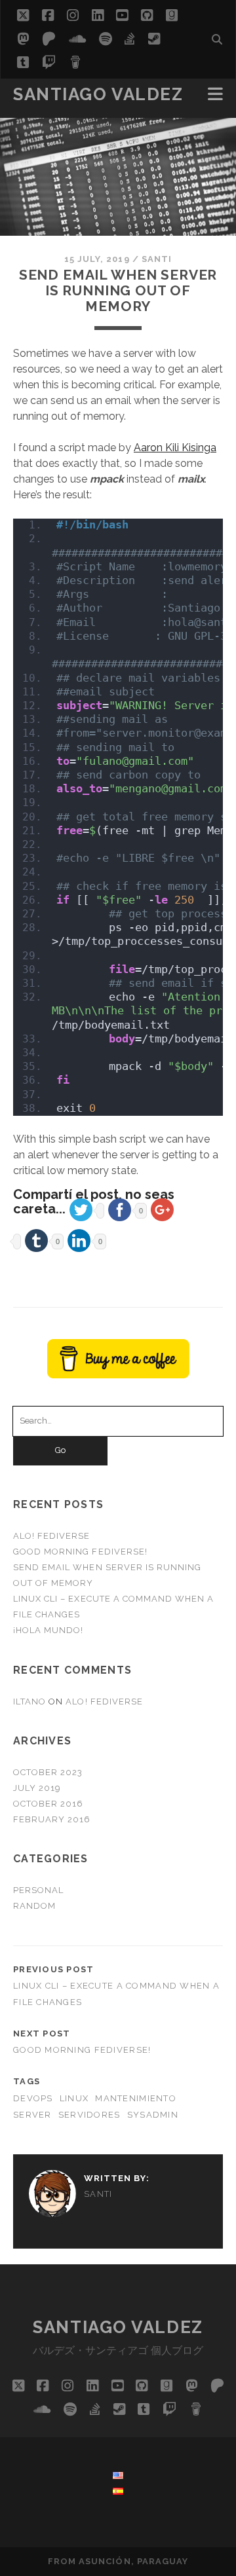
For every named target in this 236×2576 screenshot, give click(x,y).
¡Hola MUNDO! (49, 1630)
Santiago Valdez (98, 94)
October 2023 (48, 1772)
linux (74, 2098)
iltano (29, 1702)
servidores (89, 2115)
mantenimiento (136, 2098)
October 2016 (49, 1804)
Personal (38, 1890)
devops (33, 2098)
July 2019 (37, 1788)
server (32, 2115)
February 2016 (52, 1819)
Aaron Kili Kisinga (175, 448)
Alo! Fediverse (52, 1536)
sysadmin (153, 2115)
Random (34, 1906)
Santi (157, 259)
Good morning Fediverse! (80, 1552)
